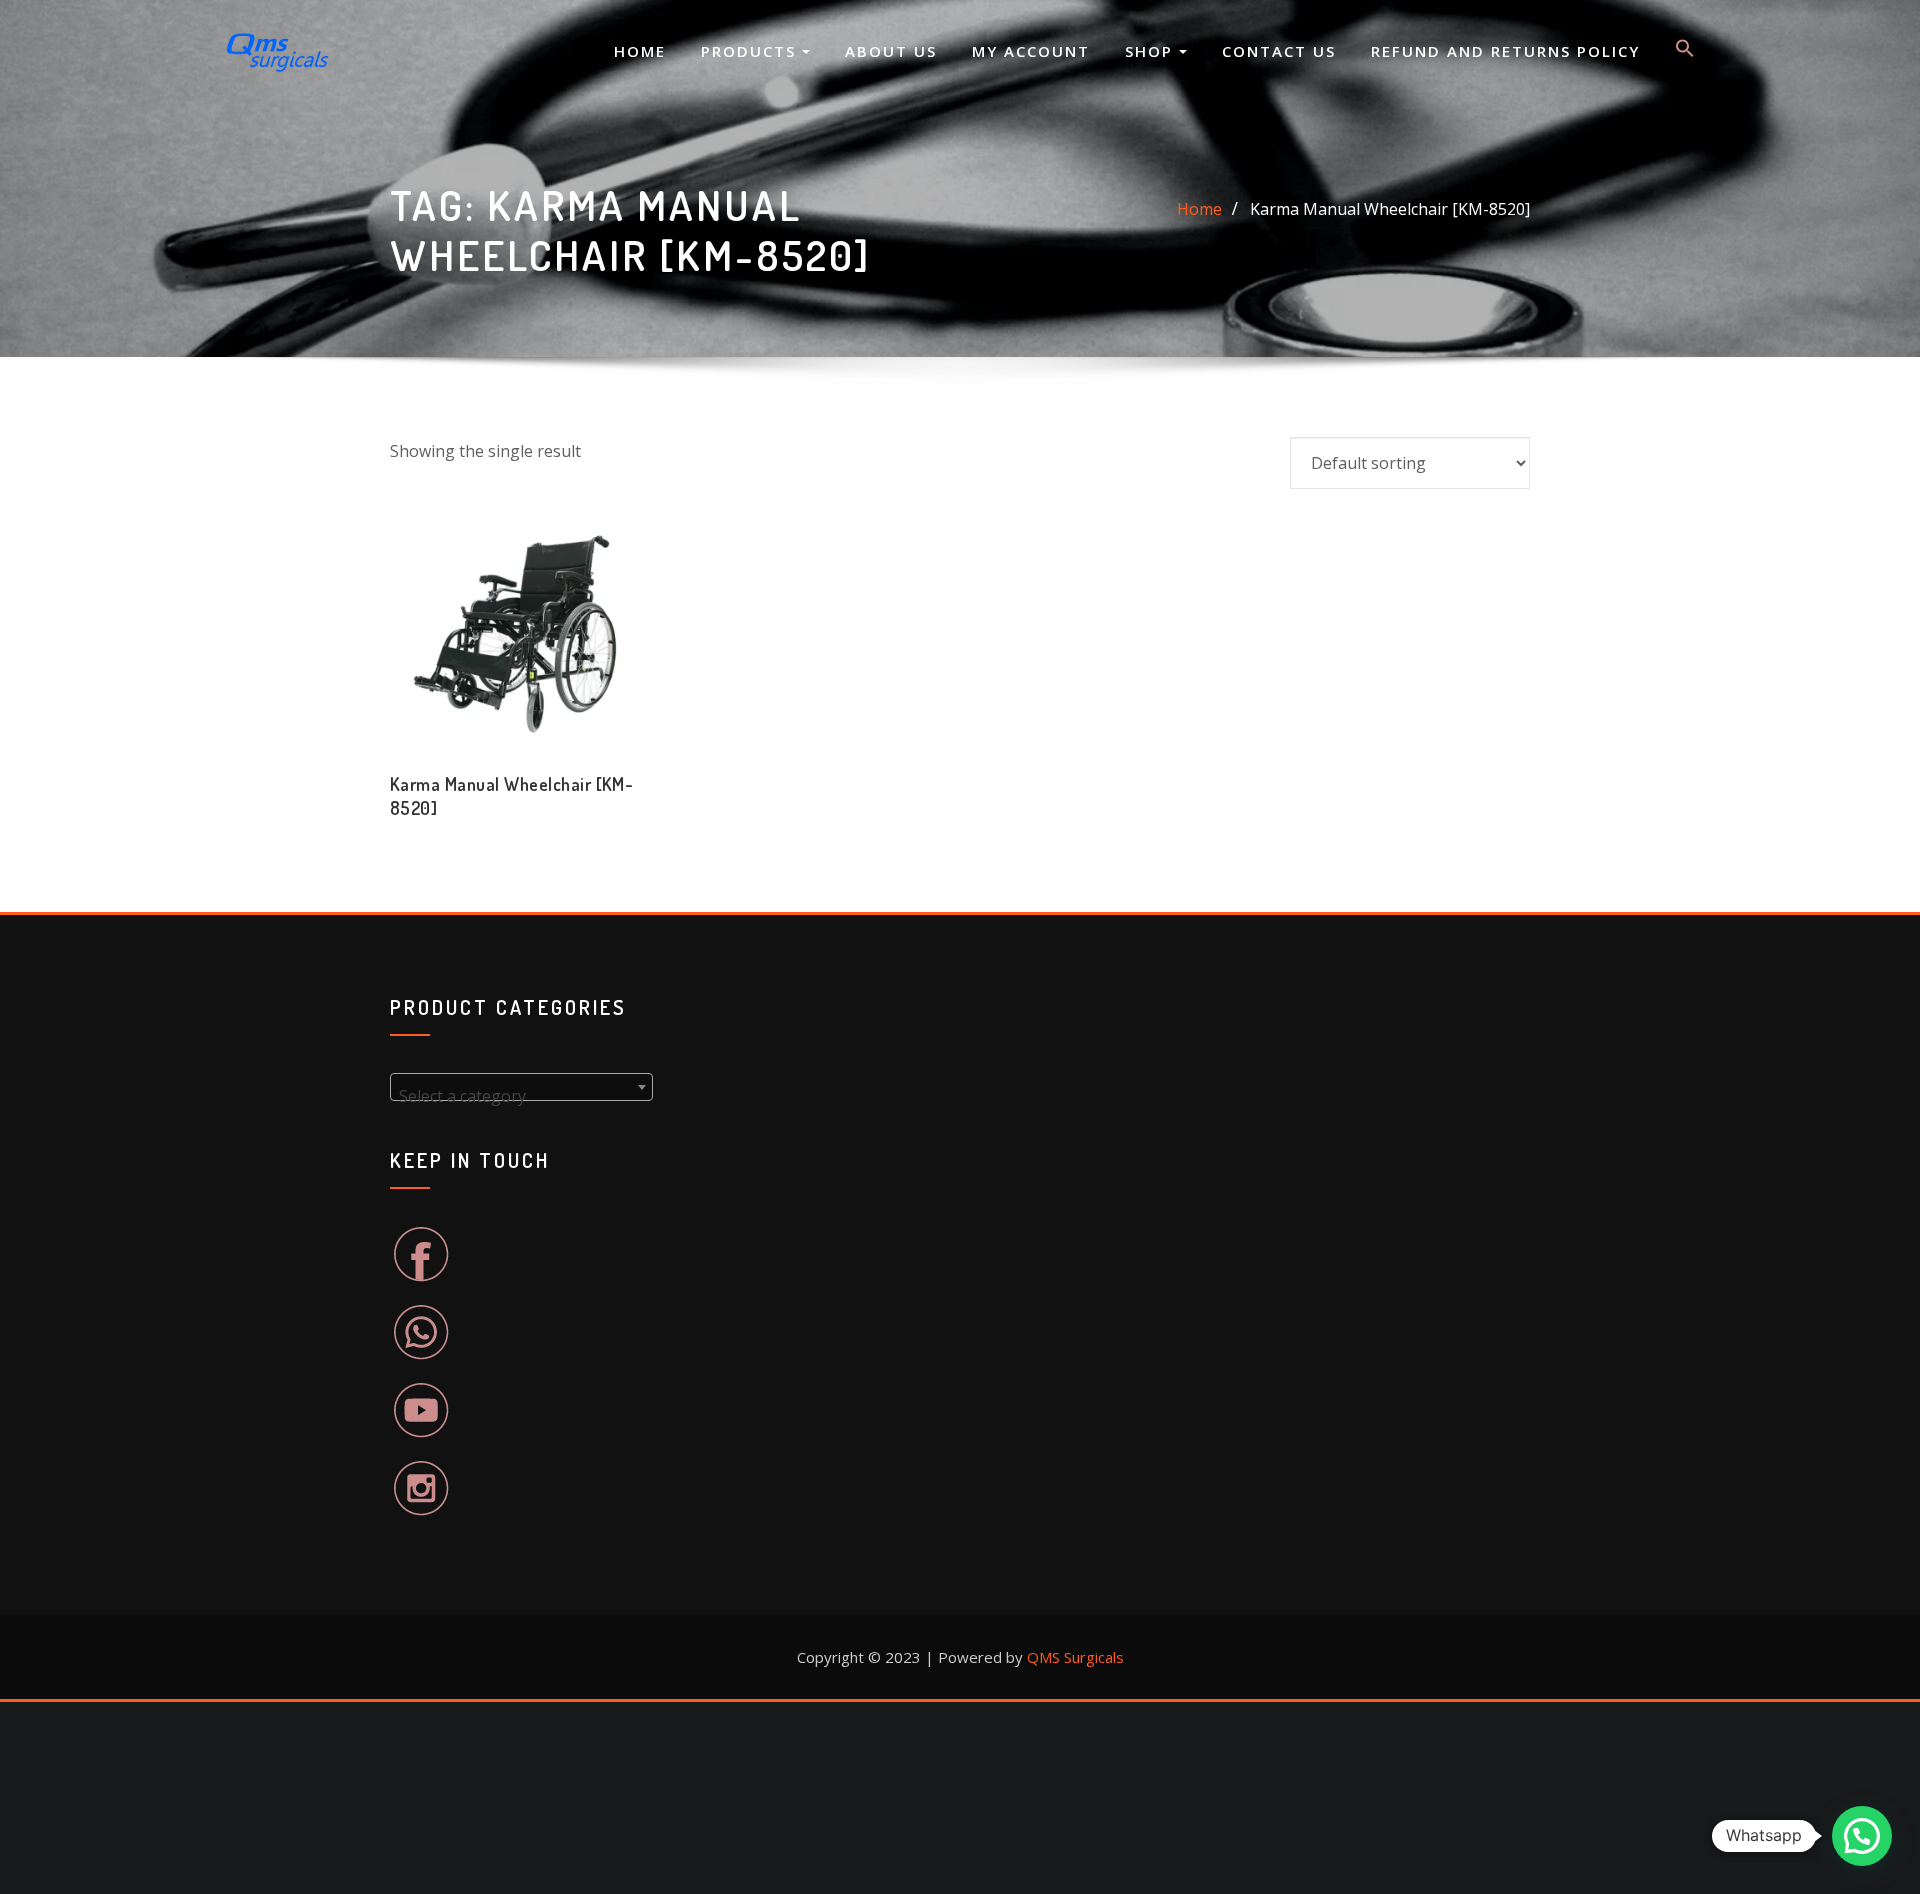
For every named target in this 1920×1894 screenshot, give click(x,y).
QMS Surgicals (1075, 1657)
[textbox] (521, 1096)
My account (1031, 51)
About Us (891, 51)
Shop (1152, 51)
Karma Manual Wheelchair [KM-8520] (1390, 209)
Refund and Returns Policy (1505, 51)
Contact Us (1279, 51)
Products (751, 51)
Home (640, 51)
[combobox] (521, 1087)
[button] (1685, 52)
